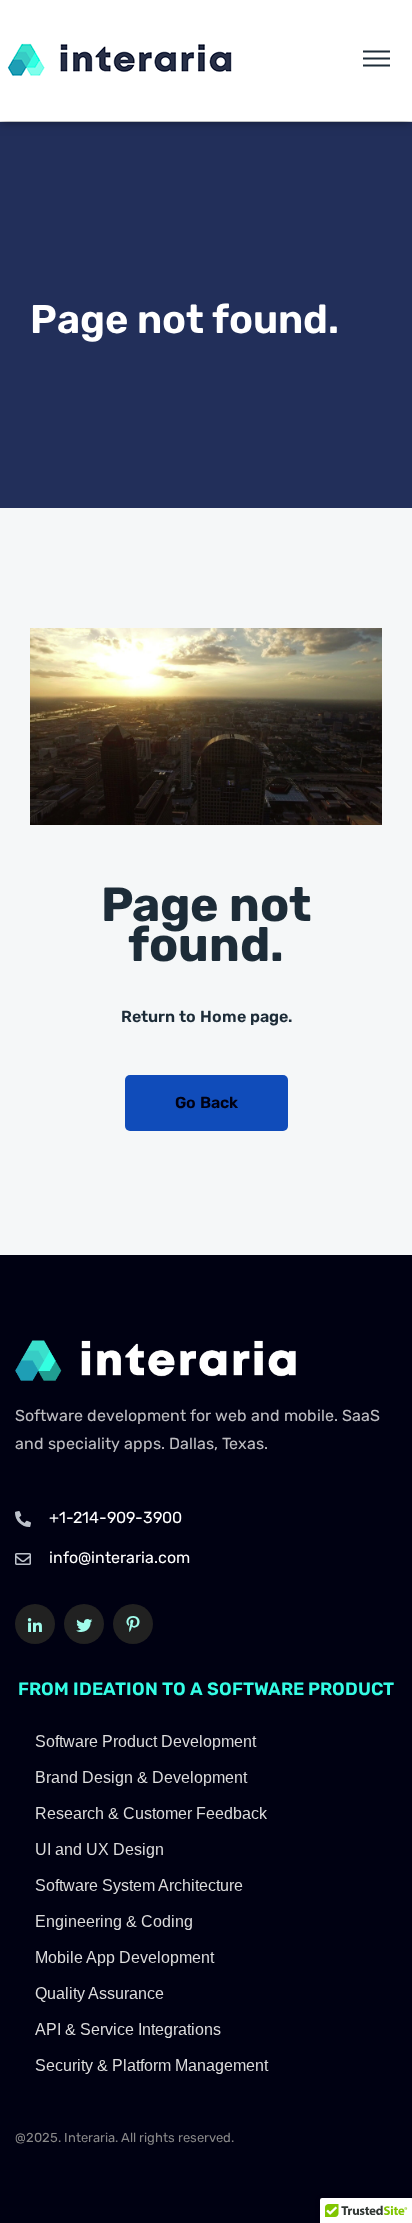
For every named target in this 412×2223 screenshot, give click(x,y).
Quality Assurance (99, 1993)
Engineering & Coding (114, 1921)
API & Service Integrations (128, 2029)
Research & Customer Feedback (151, 1813)
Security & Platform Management (151, 2065)
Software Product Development (145, 1741)
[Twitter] (84, 1624)
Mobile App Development (124, 1957)
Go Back (206, 1102)
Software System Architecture (139, 1885)
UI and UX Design (99, 1849)
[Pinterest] (133, 1624)
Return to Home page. (206, 1016)
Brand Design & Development (141, 1777)
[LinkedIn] (35, 1624)
